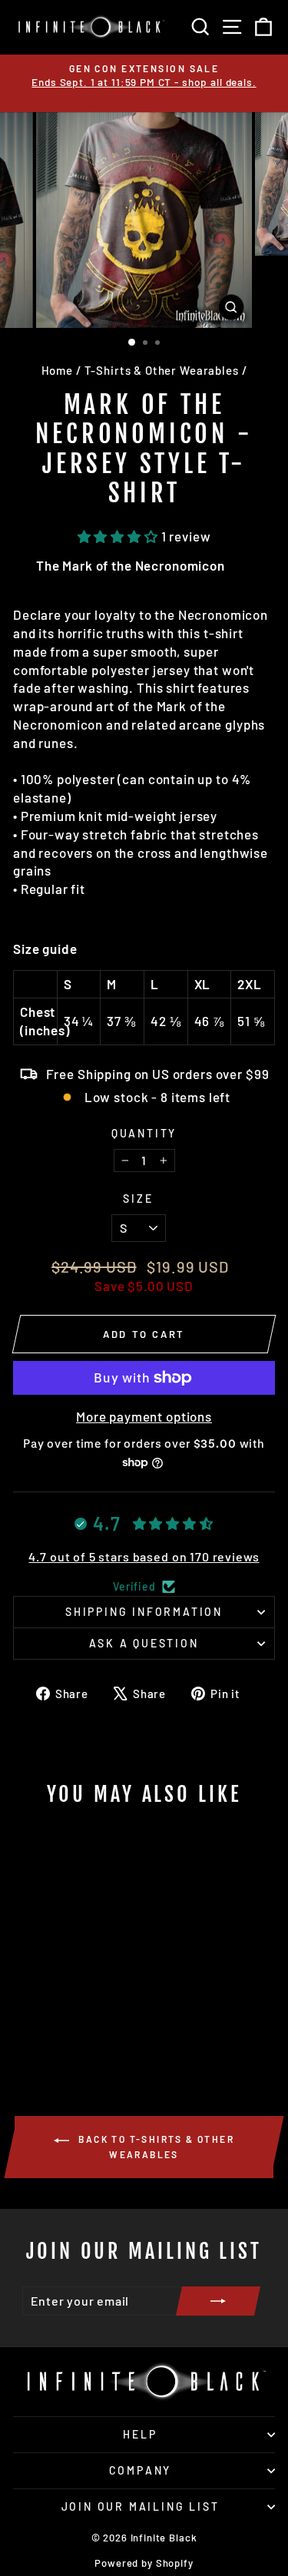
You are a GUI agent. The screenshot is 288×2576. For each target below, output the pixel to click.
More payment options (144, 1416)
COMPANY (141, 2470)
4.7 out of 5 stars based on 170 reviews (144, 1556)
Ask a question (144, 1643)
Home (57, 370)
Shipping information (144, 1612)
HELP (140, 2434)
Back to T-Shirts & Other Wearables (155, 2147)
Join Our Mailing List (141, 2506)
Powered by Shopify (144, 2563)
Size (138, 1199)
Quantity (144, 1133)
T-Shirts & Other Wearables (162, 370)
